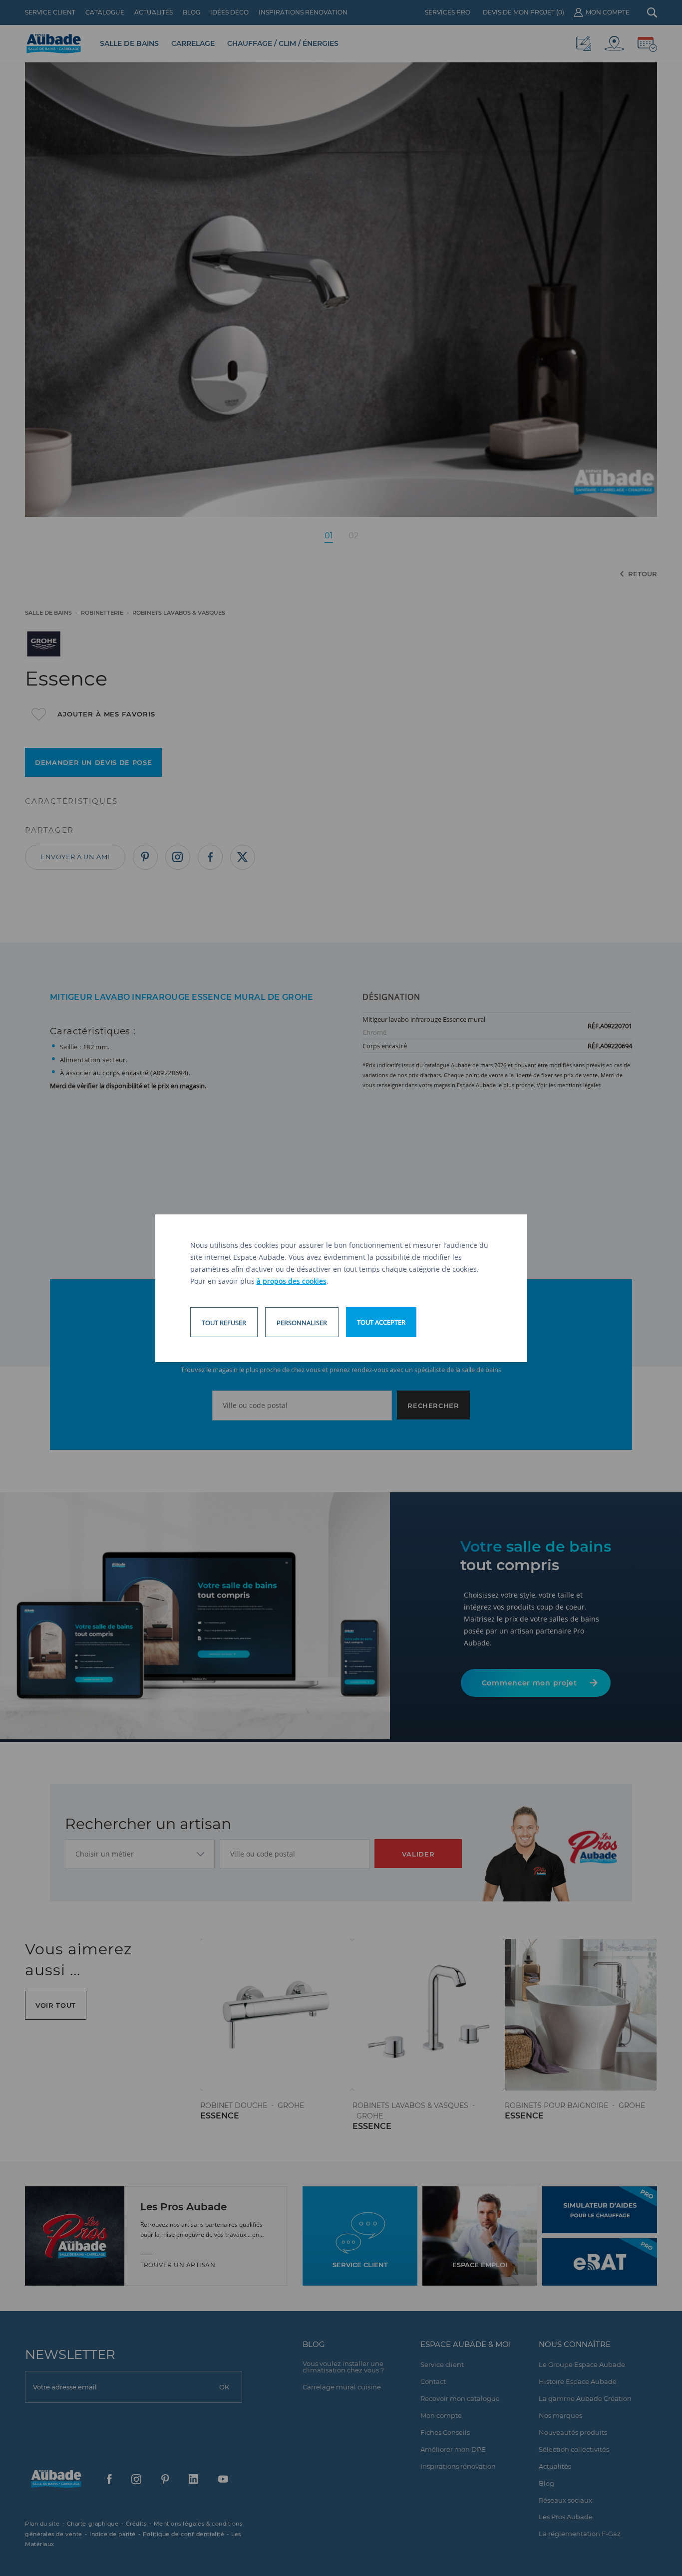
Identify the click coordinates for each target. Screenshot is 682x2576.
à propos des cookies (292, 1281)
